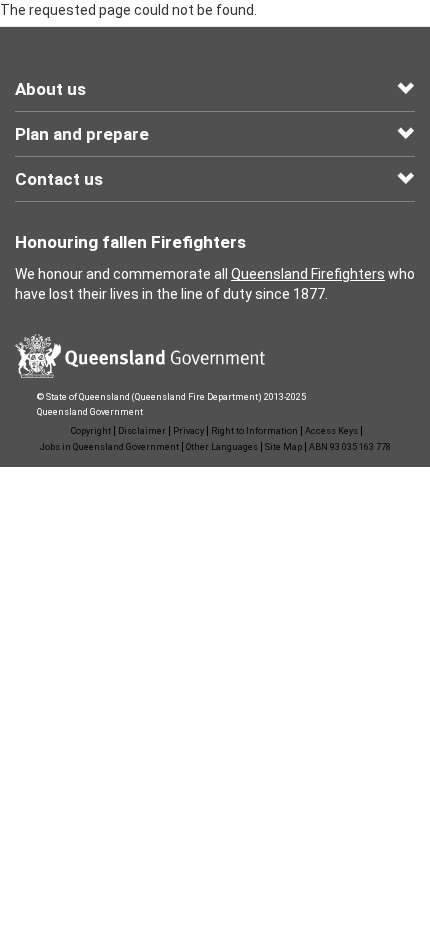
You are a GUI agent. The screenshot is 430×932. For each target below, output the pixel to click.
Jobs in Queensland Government (109, 447)
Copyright (91, 431)
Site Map (283, 447)
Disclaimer (142, 431)
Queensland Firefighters (308, 274)
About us (50, 89)
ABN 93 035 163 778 (350, 447)
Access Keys (331, 431)
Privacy (188, 431)
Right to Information (254, 431)
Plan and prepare (82, 134)
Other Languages (222, 447)
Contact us (59, 179)
